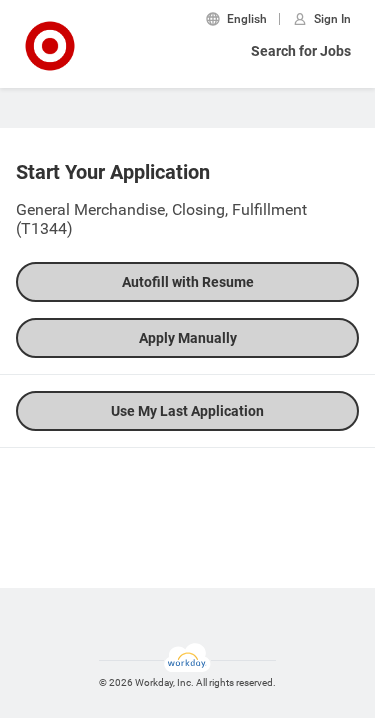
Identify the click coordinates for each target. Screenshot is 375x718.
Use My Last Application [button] (187, 411)
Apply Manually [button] (188, 338)
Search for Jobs (301, 51)
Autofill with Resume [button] (188, 282)
